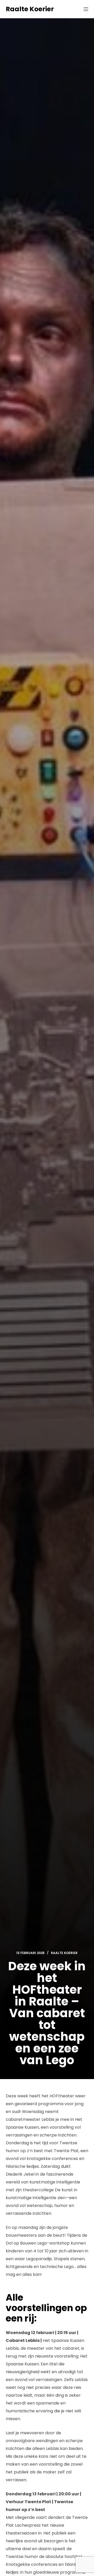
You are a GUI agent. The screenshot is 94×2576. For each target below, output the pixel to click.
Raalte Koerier (30, 9)
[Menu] (86, 9)
